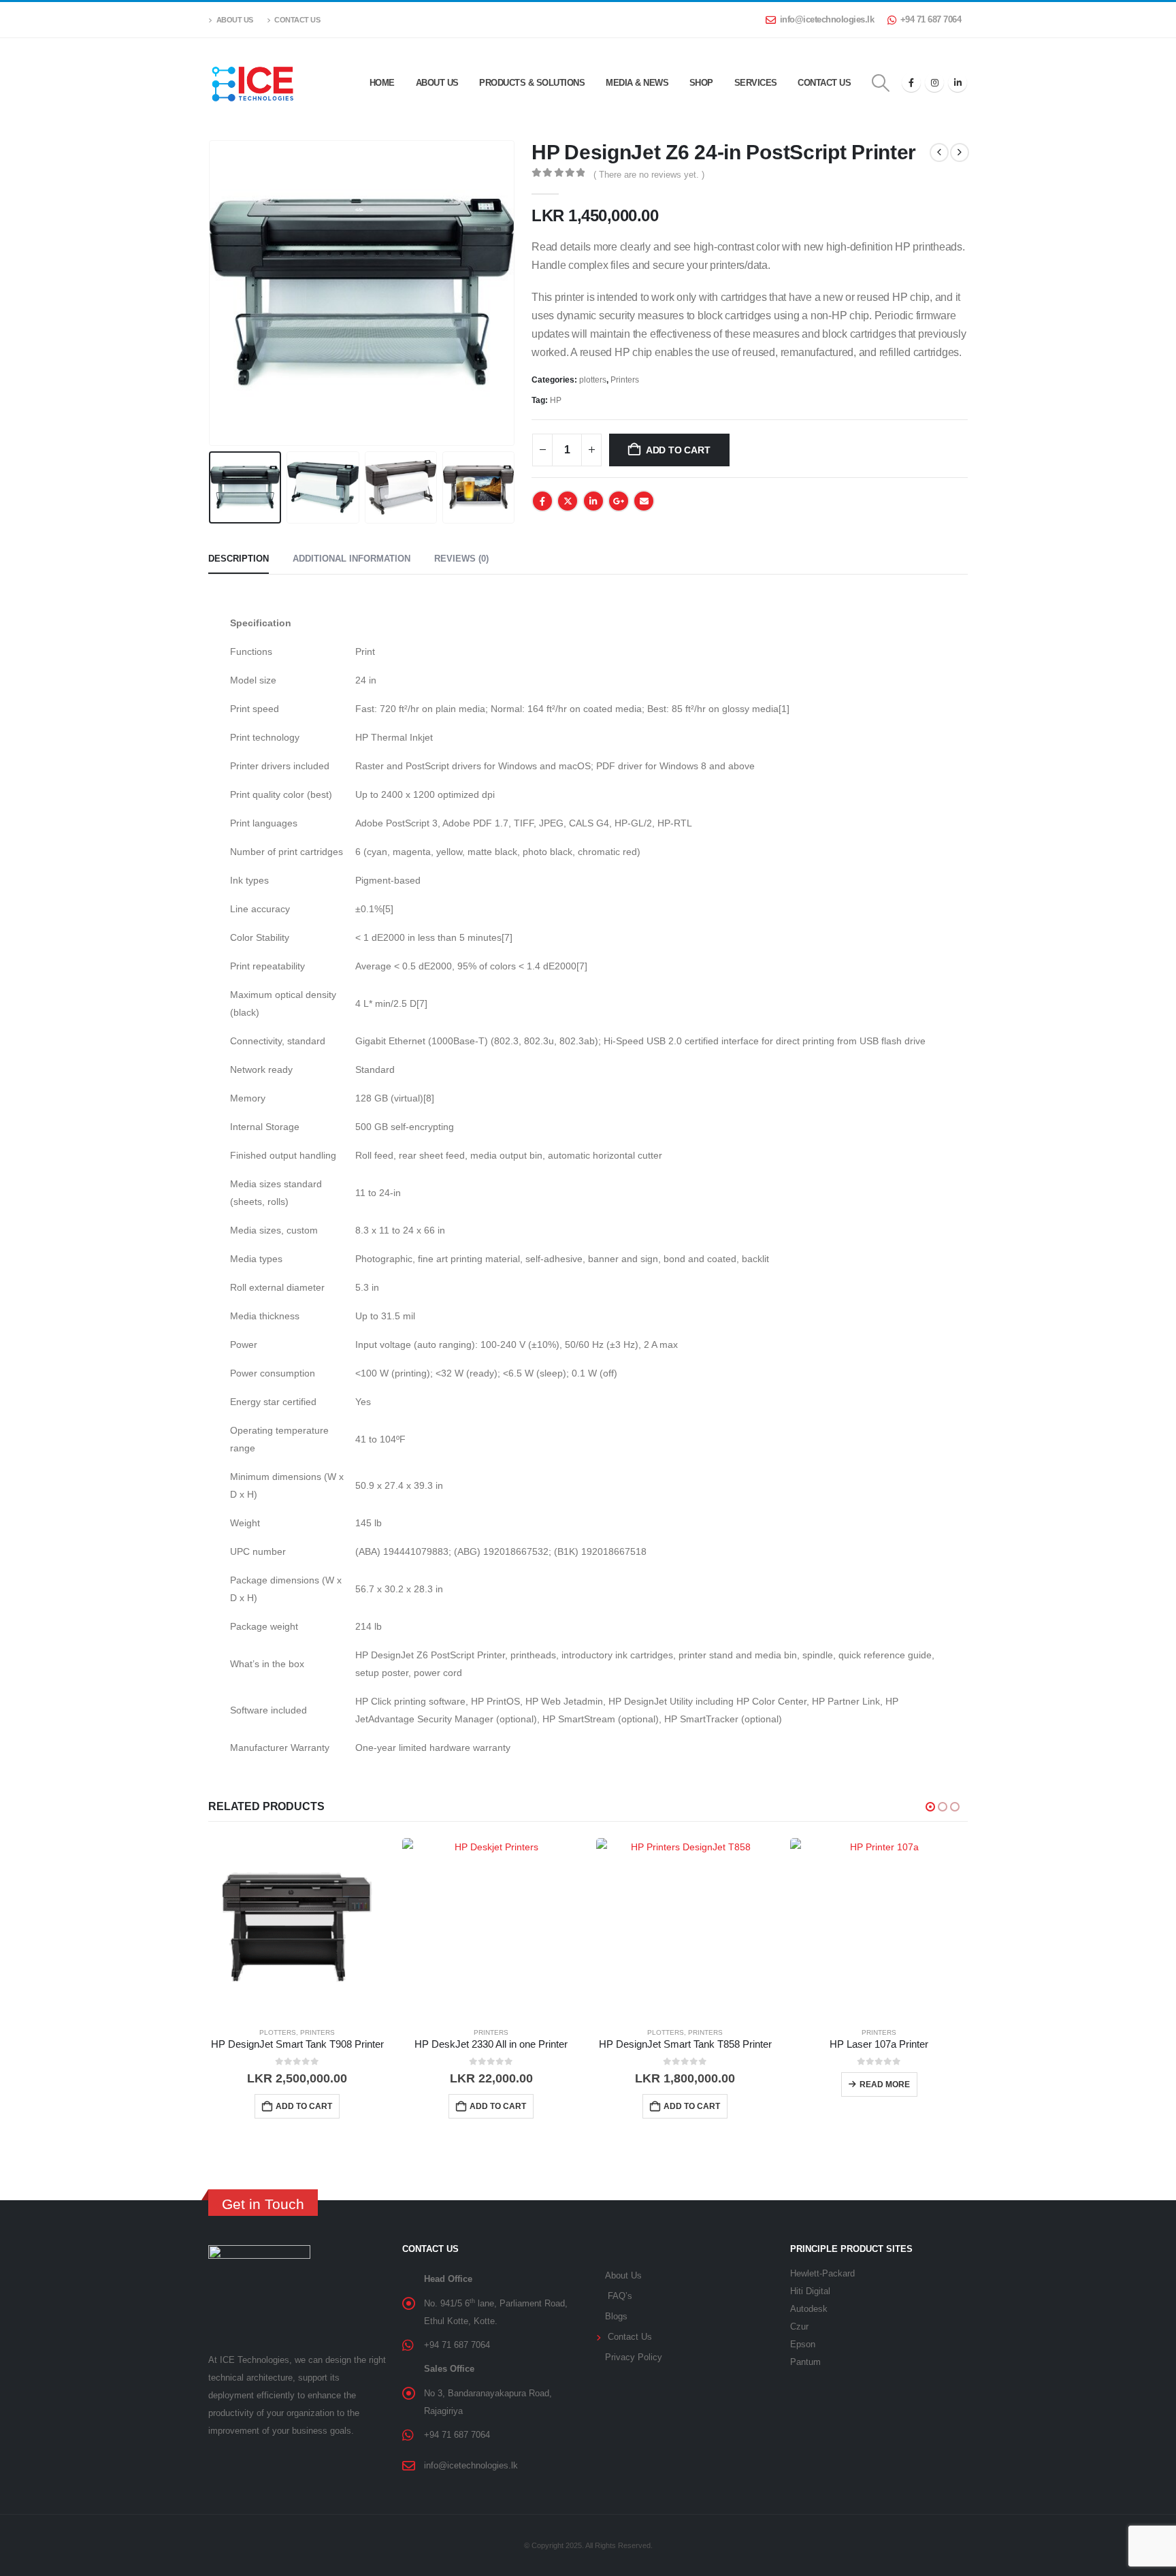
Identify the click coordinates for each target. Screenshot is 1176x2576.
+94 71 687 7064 (931, 20)
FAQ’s (620, 2296)
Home (382, 83)
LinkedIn (593, 501)
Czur (799, 2327)
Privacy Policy (634, 2357)
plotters (593, 380)
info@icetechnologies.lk (827, 20)
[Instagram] (934, 82)
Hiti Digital (810, 2291)
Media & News (637, 83)
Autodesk (809, 2309)
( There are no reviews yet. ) (649, 175)
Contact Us (297, 20)
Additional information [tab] (352, 559)
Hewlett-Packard (822, 2274)
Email (644, 501)
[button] (881, 83)
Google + (619, 501)
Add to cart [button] (304, 2106)
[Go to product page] (297, 1927)
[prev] (939, 152)
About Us (235, 20)
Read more (885, 2084)
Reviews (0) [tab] (461, 559)
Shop (701, 83)
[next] (960, 152)
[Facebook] (911, 82)
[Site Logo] (252, 82)
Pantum (805, 2362)
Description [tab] (239, 559)
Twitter (568, 501)
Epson (803, 2345)
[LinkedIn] (958, 82)
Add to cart (678, 450)
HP (556, 400)
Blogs (616, 2317)
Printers (625, 380)
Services (756, 83)
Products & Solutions (532, 83)
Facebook (542, 501)
